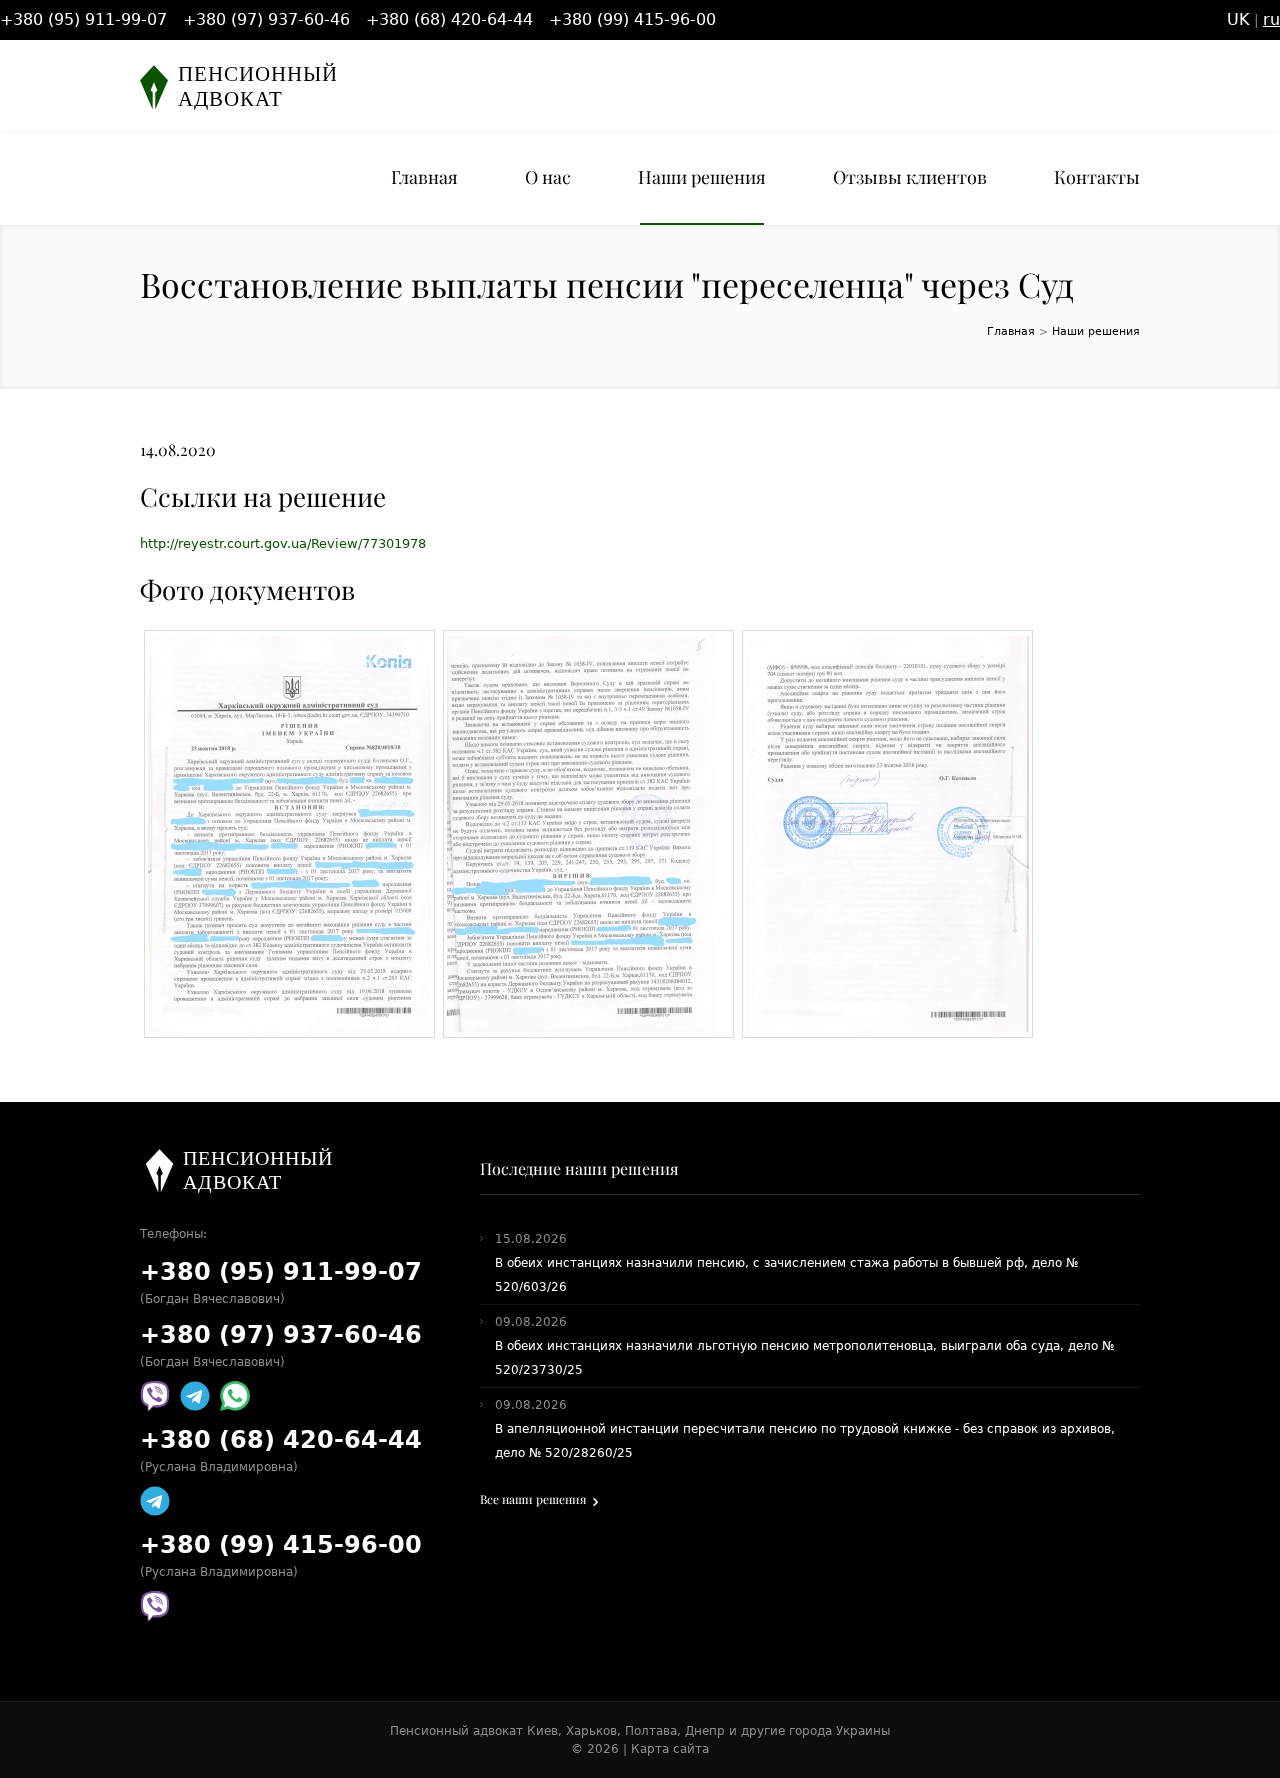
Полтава (651, 1731)
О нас (548, 177)
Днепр (705, 1731)
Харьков (591, 1731)
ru (1271, 19)
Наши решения (702, 177)
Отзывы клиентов (910, 177)
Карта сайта (670, 1749)
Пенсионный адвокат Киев (474, 1731)
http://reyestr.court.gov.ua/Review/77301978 (283, 543)
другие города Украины (815, 1731)
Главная (424, 177)
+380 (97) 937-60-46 (266, 19)
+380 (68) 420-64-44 (449, 19)
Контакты (1097, 177)
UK (1238, 19)
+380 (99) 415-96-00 (632, 19)
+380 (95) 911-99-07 (83, 19)
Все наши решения (533, 1499)
